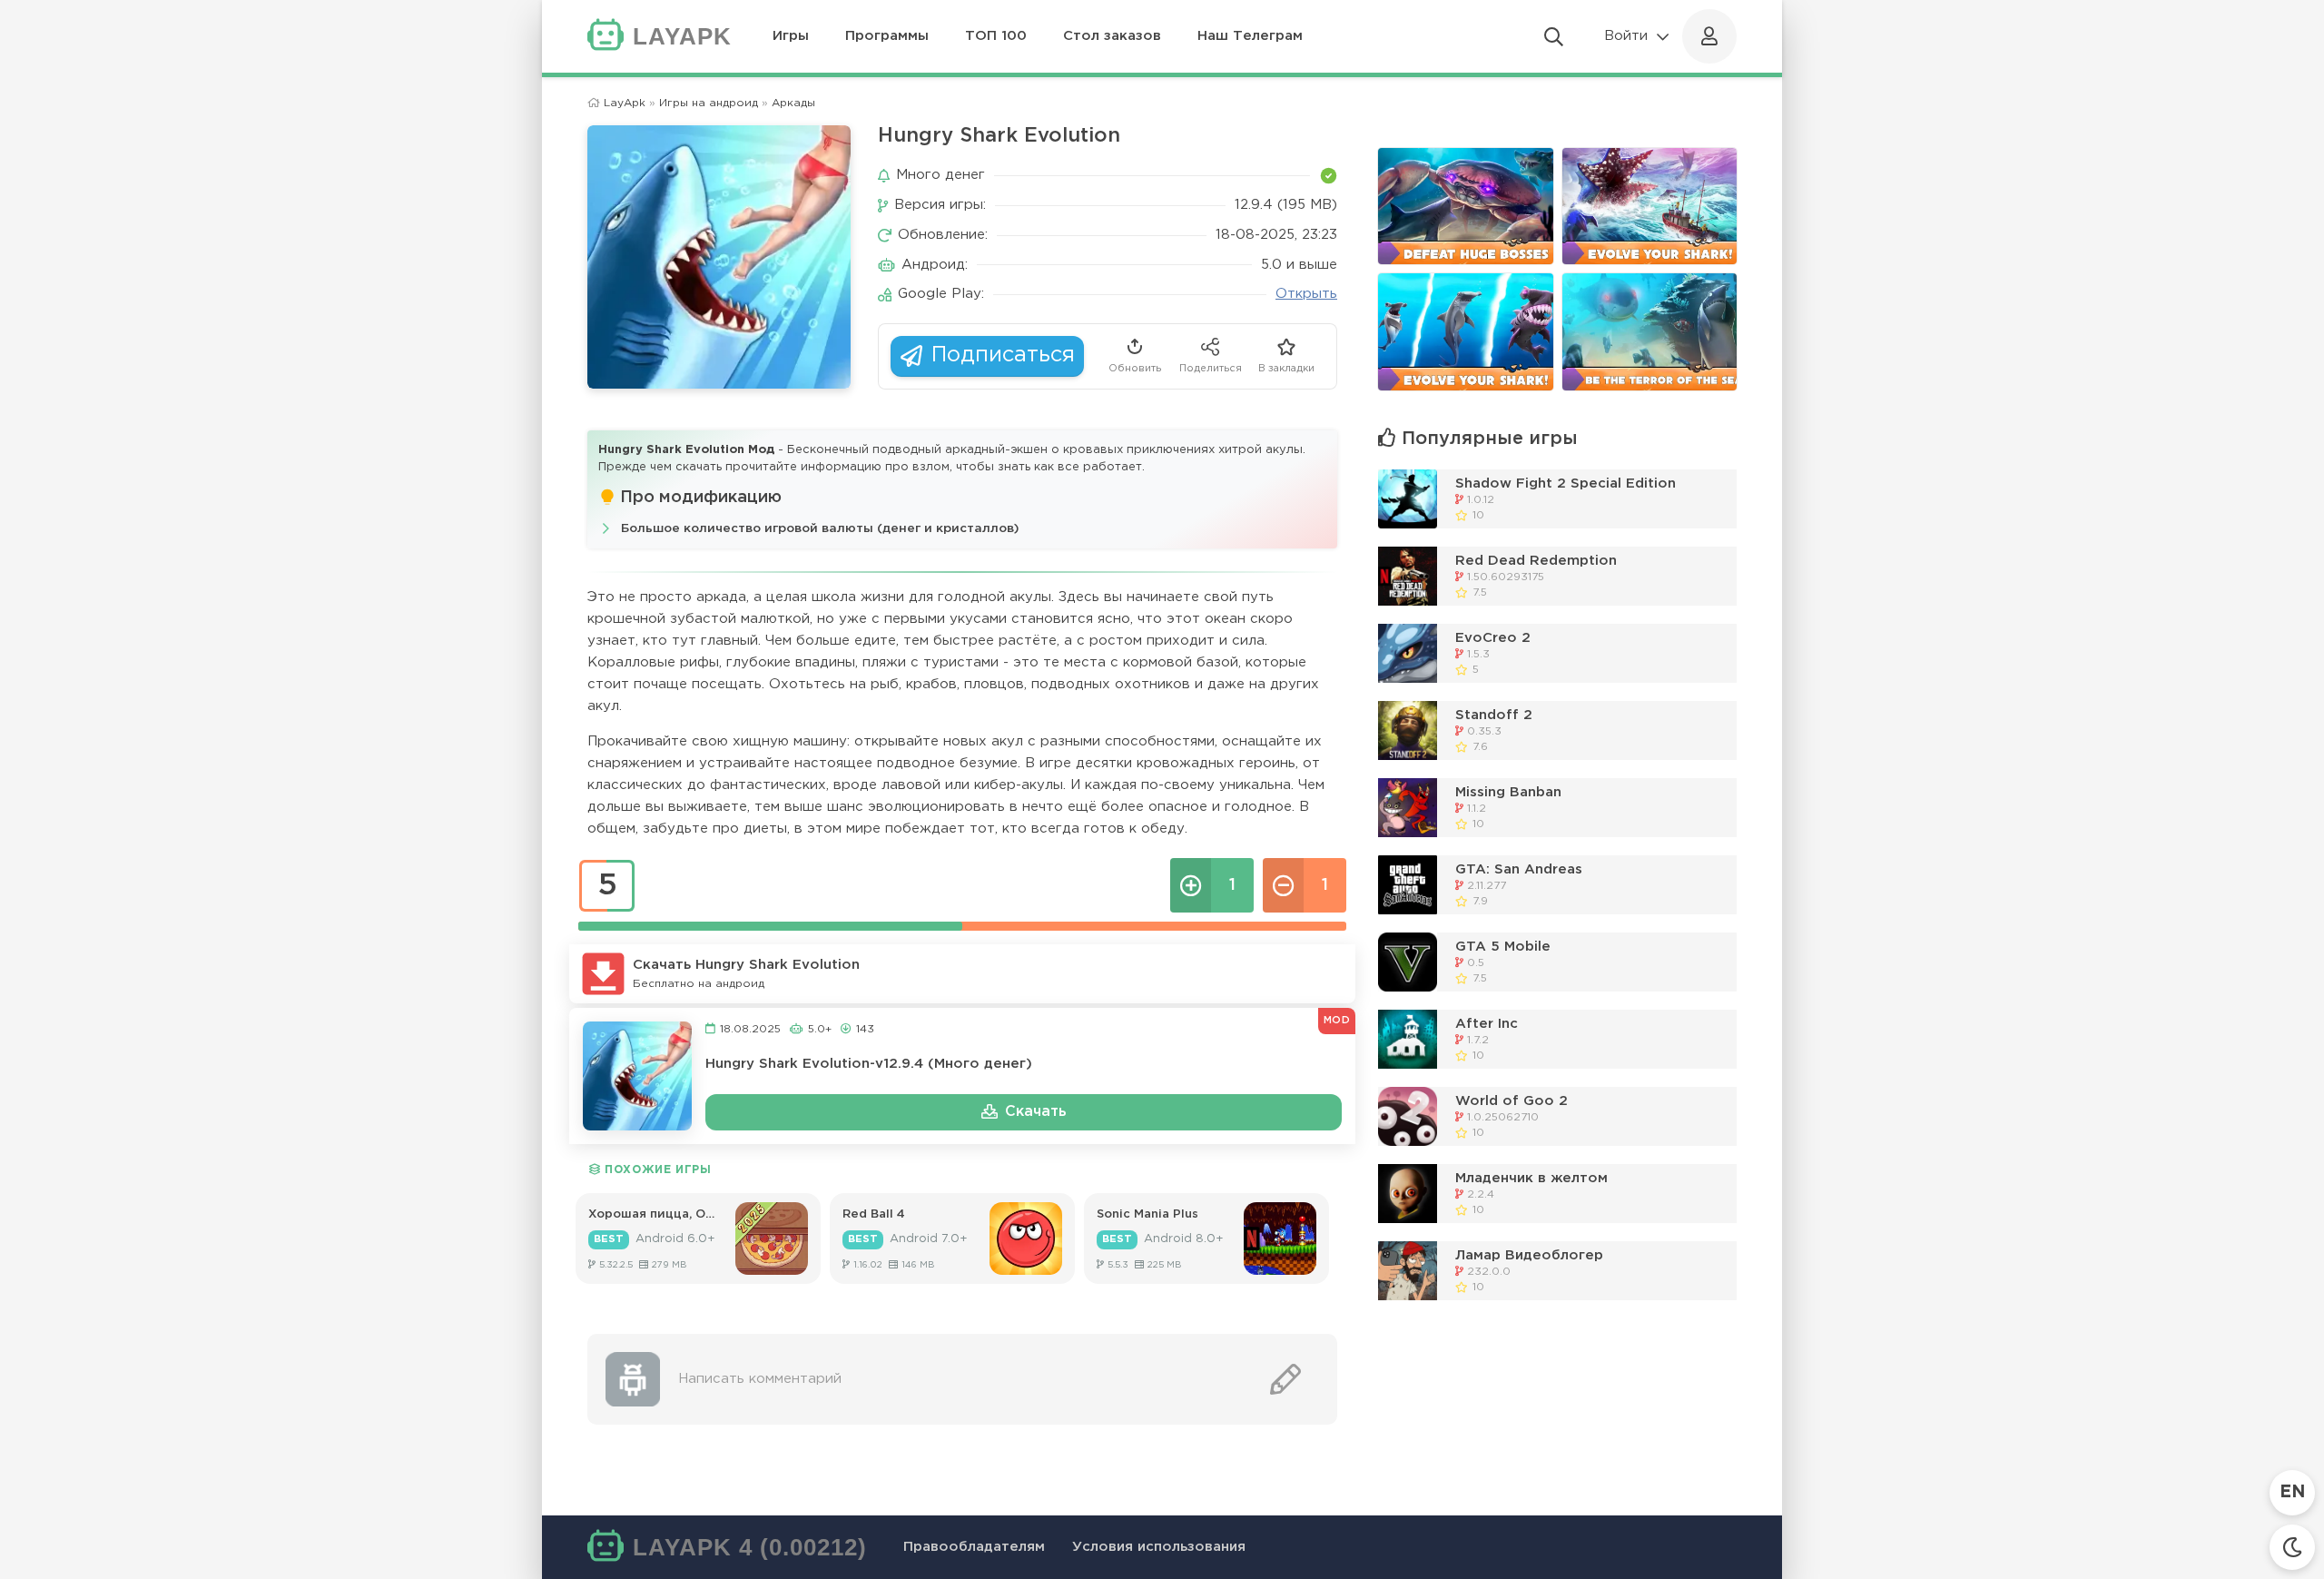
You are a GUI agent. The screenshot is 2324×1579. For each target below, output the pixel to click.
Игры (791, 36)
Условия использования (1159, 1547)
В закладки (1286, 369)
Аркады (793, 103)
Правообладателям (974, 1547)
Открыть (1306, 294)
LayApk (625, 103)
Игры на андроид (709, 103)
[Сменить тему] (2292, 1547)
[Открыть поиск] (1554, 36)
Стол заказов (1112, 36)
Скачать (1036, 1112)
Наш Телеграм (1250, 36)
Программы (887, 36)
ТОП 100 (996, 36)
